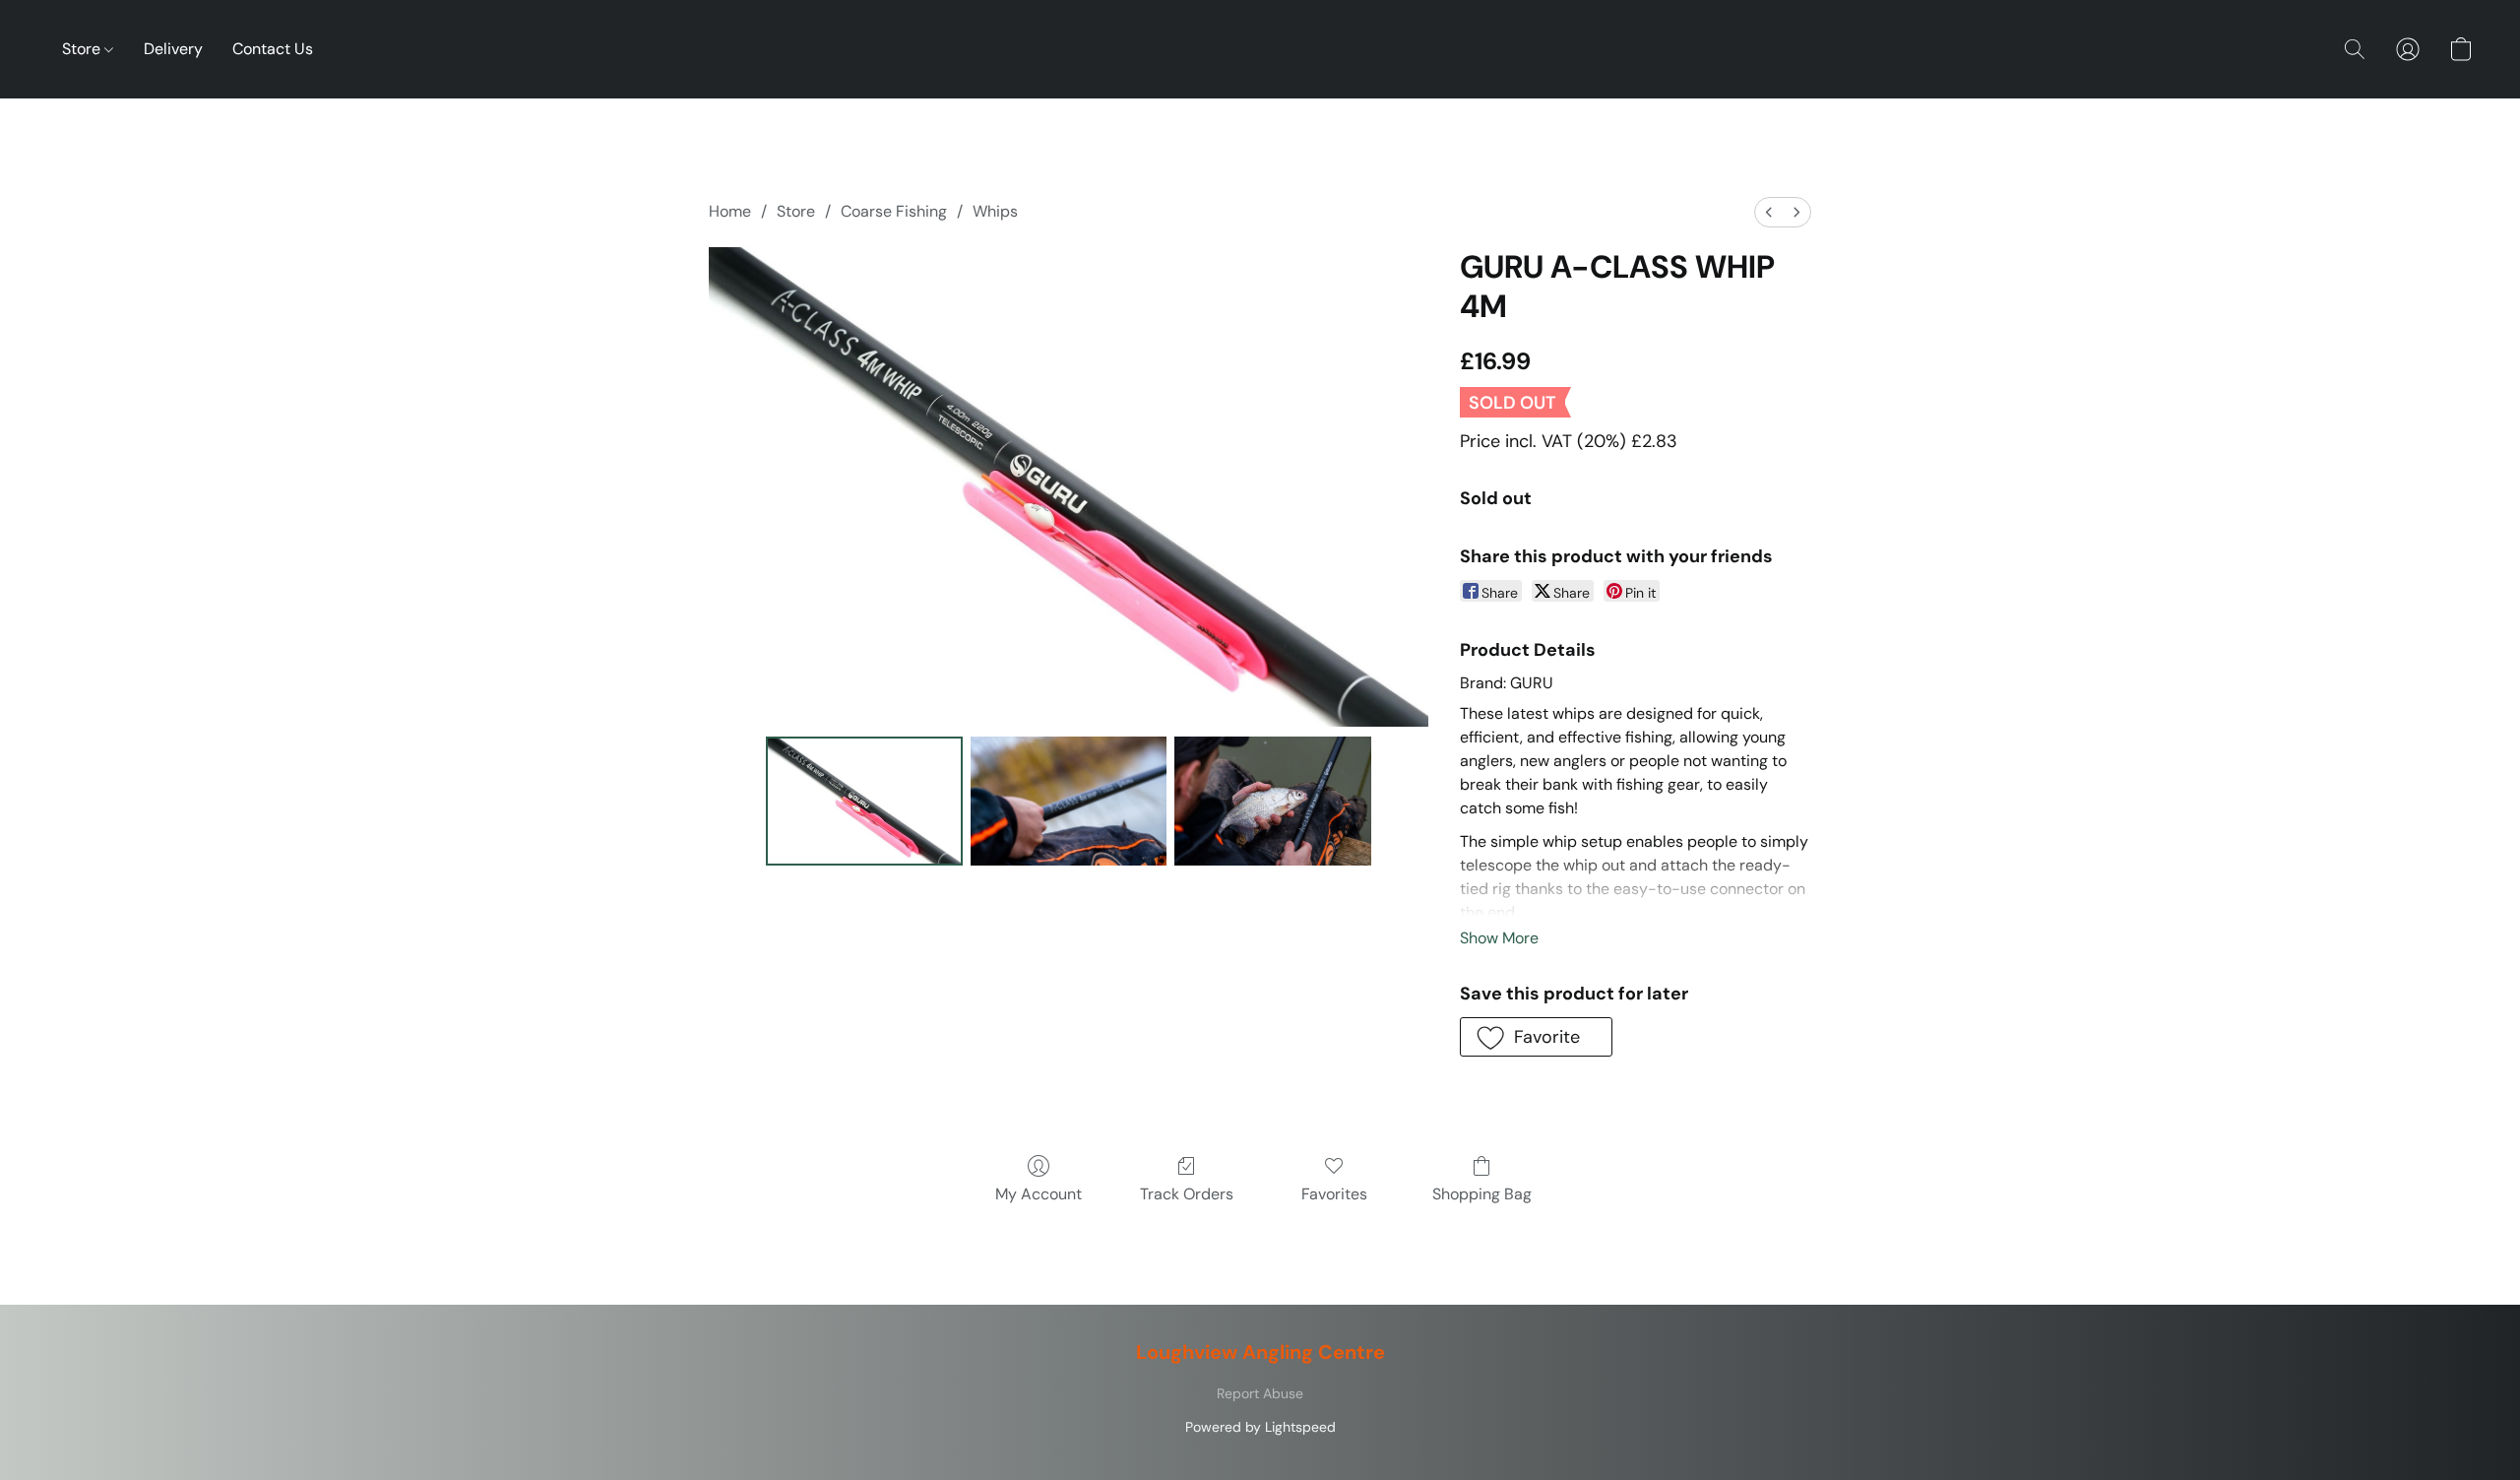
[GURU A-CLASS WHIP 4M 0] (864, 801)
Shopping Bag (1482, 1194)
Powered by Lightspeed (1260, 1427)
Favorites (1334, 1194)
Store (83, 49)
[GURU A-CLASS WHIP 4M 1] (1069, 801)
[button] (2355, 49)
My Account (1039, 1194)
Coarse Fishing (894, 211)
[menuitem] (1769, 212)
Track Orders (1187, 1194)
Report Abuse (1260, 1393)
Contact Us (273, 49)
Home (730, 211)
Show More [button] (1499, 938)
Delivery (173, 49)
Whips (995, 211)
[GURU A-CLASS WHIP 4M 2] (1273, 801)
